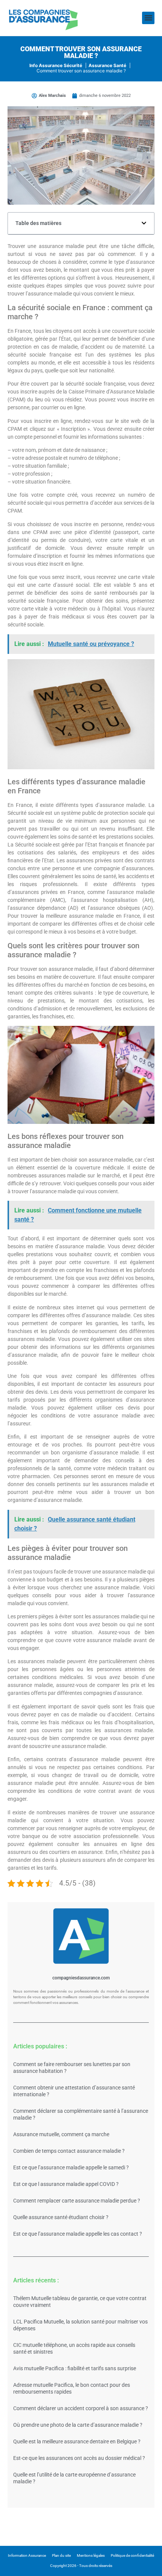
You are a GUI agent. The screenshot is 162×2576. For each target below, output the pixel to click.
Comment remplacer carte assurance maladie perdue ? (77, 2201)
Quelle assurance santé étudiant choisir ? (61, 2217)
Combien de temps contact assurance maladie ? (69, 2151)
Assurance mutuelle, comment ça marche (61, 2134)
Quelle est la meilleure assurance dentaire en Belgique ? (77, 2441)
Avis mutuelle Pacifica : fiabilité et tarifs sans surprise (75, 2368)
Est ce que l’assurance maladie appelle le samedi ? (71, 2167)
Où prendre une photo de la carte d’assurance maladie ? (78, 2425)
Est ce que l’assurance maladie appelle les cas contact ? (78, 2234)
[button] (148, 18)
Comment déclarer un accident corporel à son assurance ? (81, 2408)
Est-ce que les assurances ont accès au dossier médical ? (79, 2458)
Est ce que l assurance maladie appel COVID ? (66, 2184)
